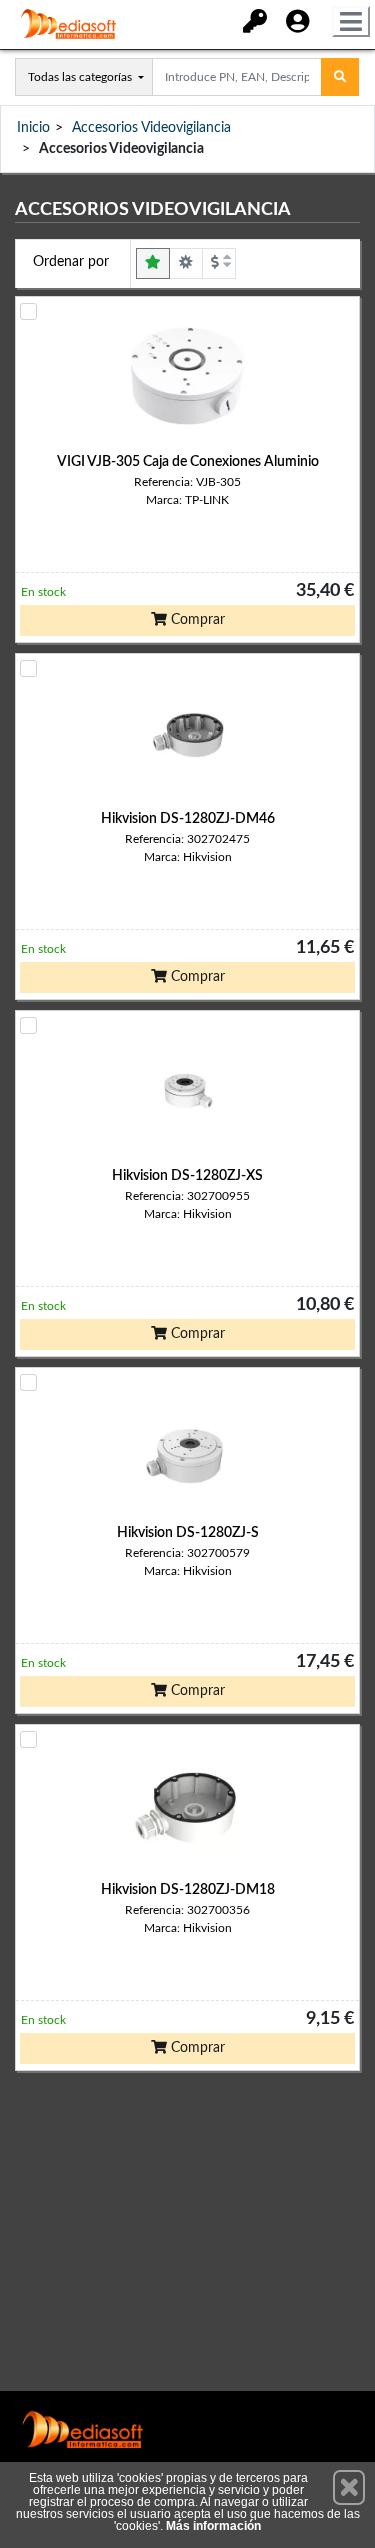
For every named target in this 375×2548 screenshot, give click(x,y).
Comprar (196, 620)
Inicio (33, 128)
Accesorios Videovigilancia (151, 128)
